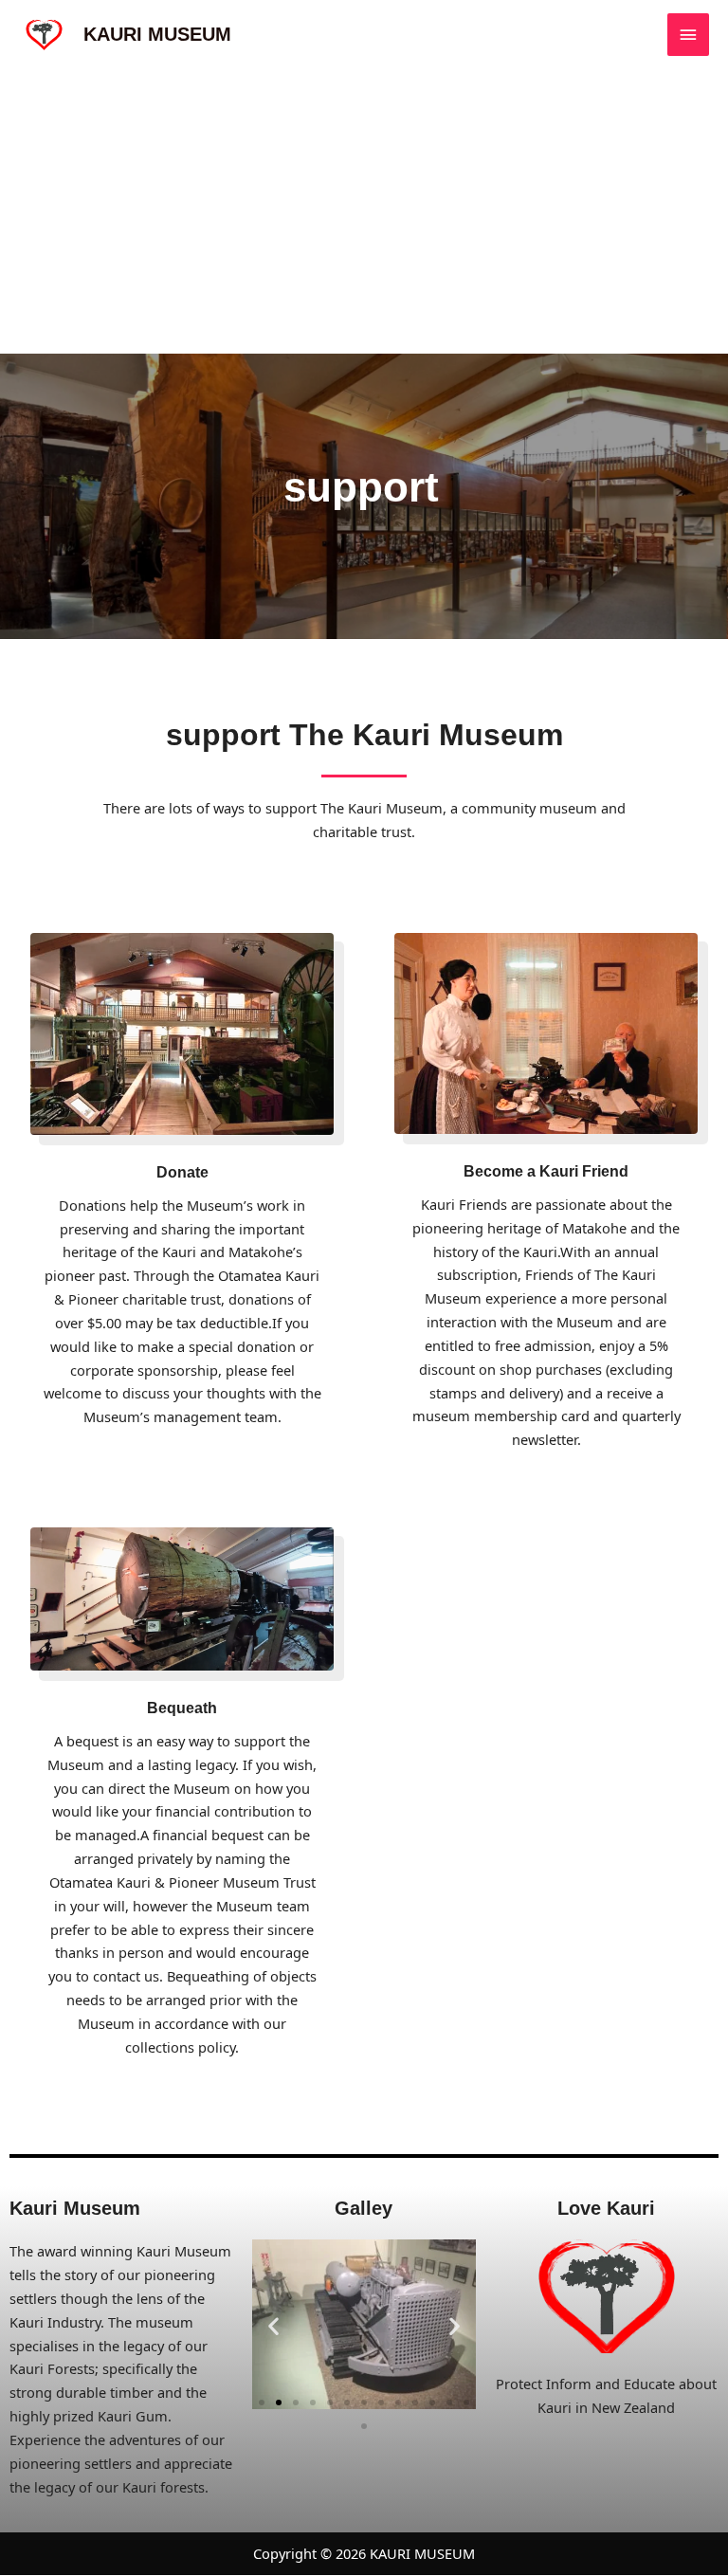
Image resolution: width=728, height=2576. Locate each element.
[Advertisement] (364, 211)
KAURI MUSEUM (157, 34)
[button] (273, 2325)
